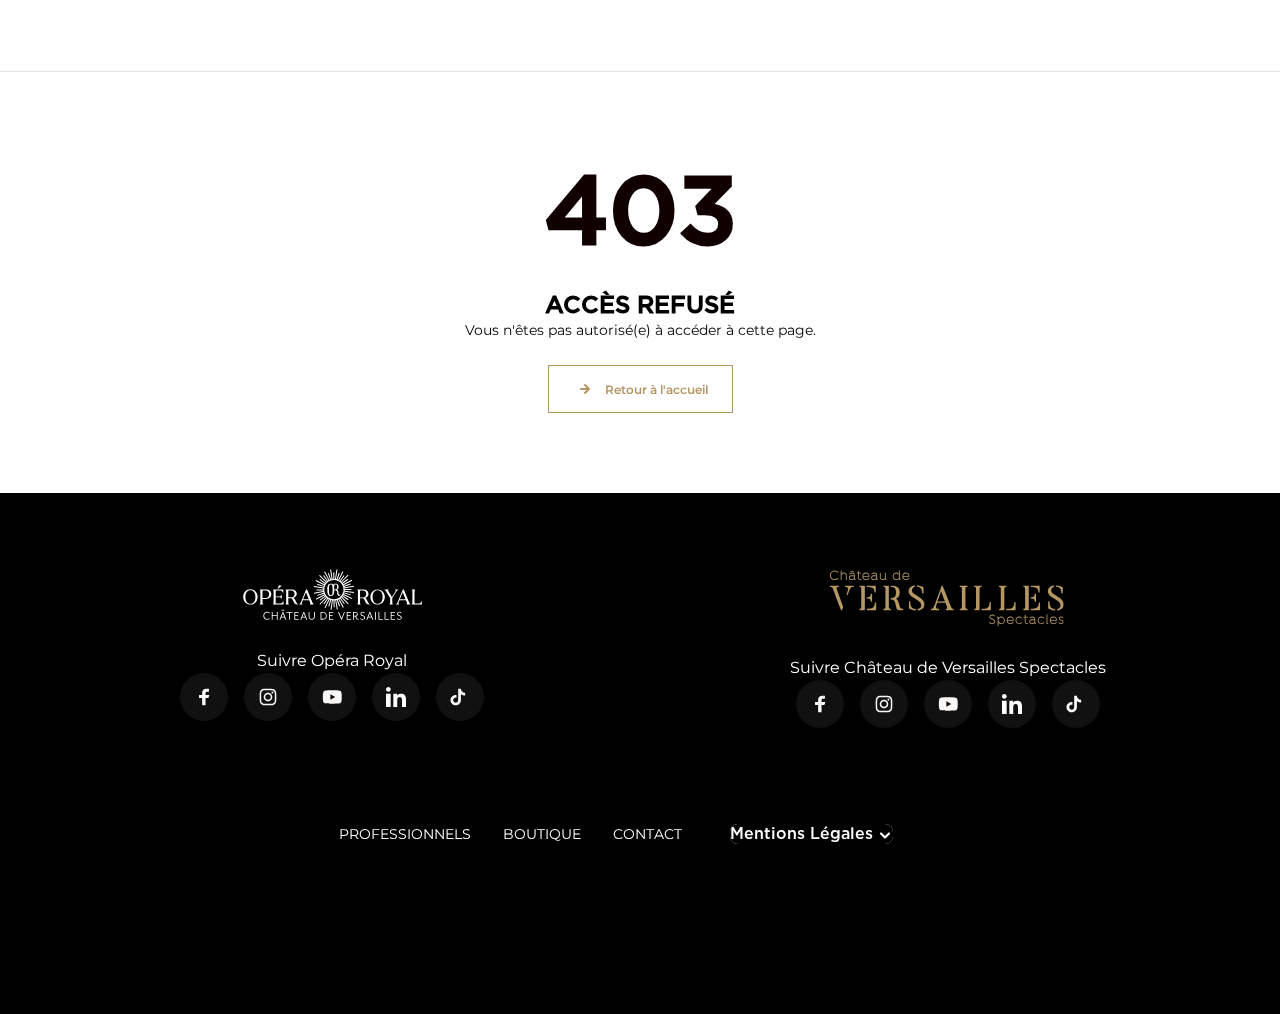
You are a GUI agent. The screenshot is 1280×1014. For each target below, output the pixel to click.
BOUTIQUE (542, 834)
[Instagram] (268, 697)
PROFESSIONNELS (405, 834)
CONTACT (647, 834)
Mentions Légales (801, 833)
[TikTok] (460, 697)
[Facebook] (204, 697)
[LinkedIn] (396, 697)
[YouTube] (332, 697)
